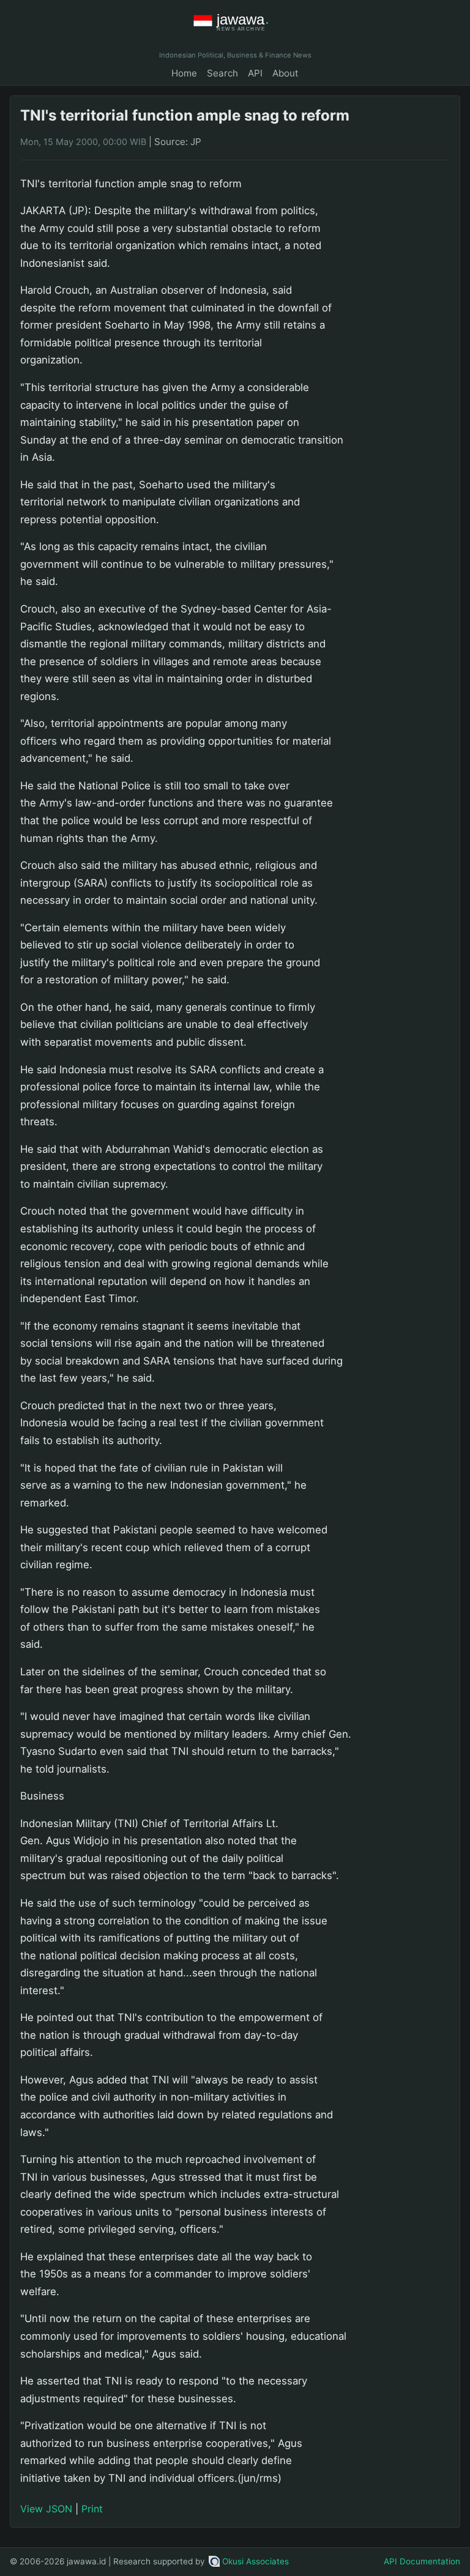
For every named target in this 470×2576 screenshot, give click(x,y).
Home (184, 73)
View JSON (46, 2509)
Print (92, 2509)
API (255, 73)
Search (222, 73)
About (285, 73)
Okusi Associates (256, 2561)
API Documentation (422, 2561)
